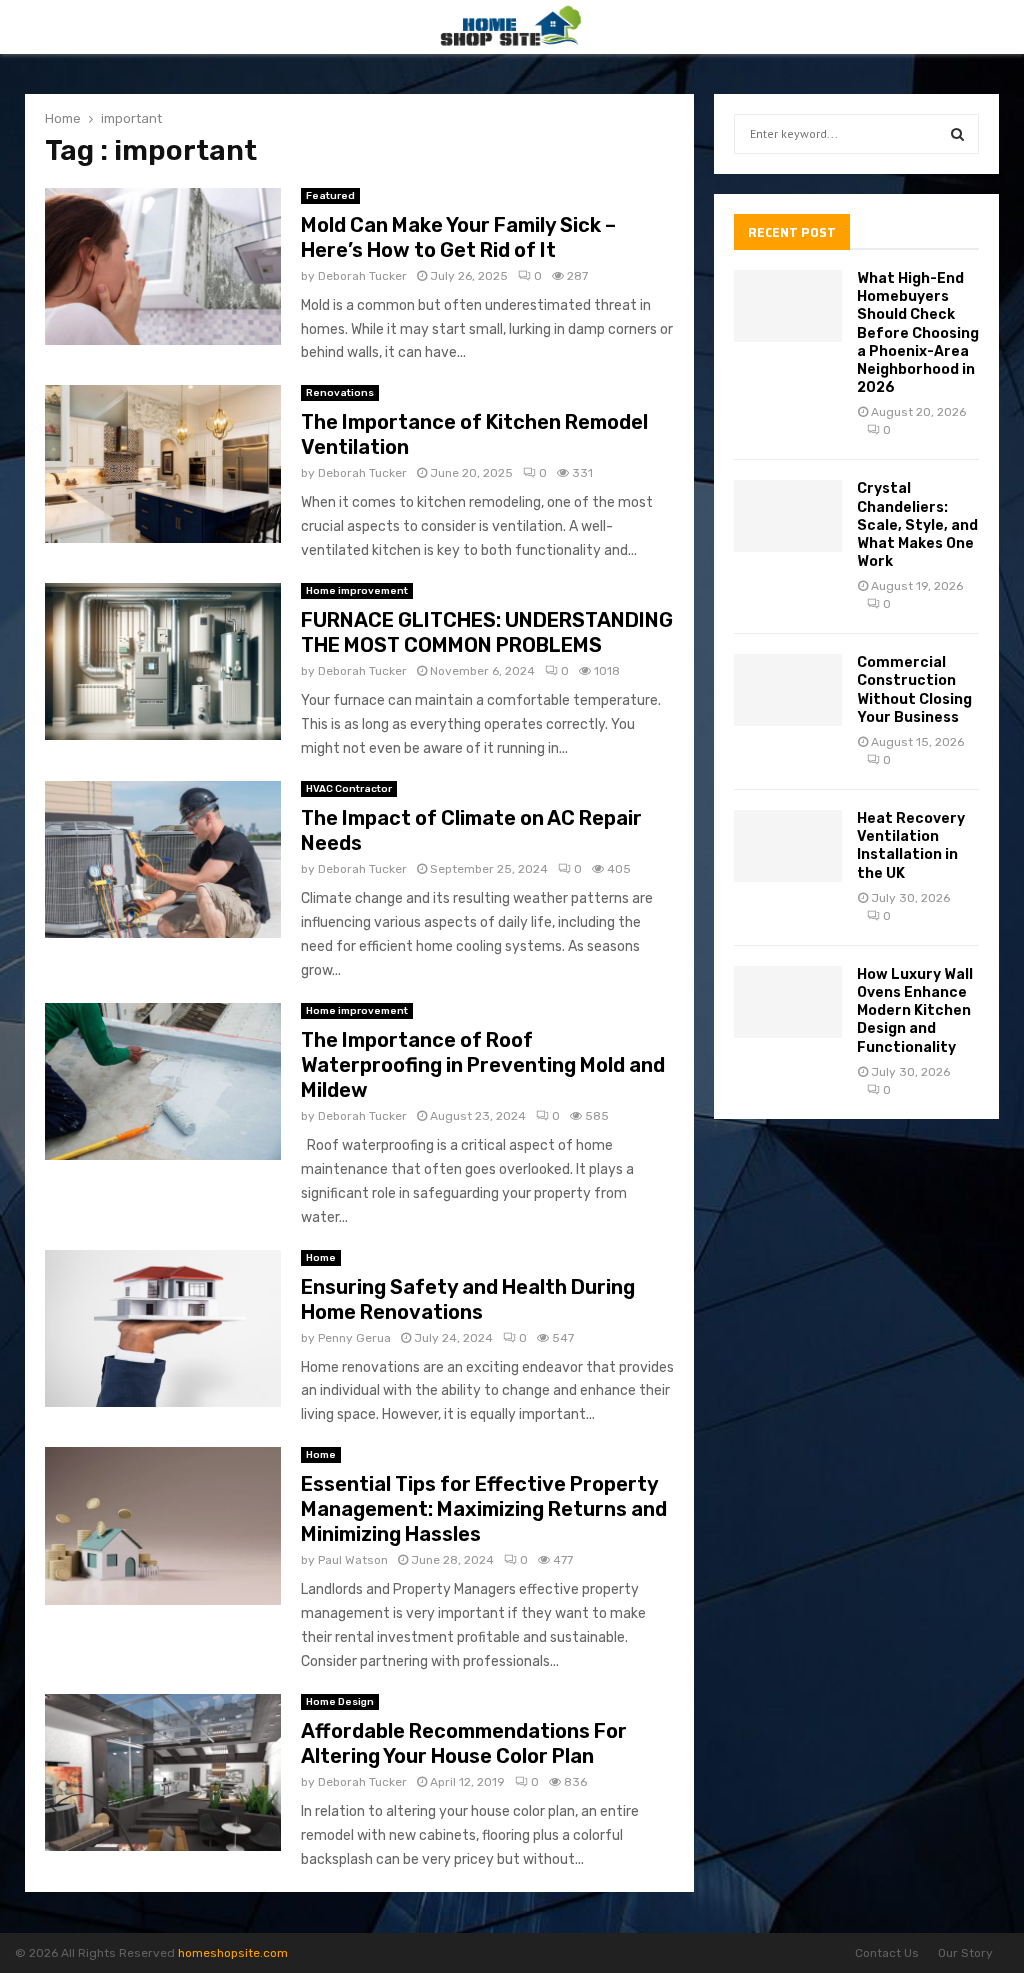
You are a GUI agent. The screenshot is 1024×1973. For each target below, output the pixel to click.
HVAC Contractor (349, 789)
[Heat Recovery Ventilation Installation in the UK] (788, 846)
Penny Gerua (354, 1338)
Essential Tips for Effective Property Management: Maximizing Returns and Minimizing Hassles (484, 1509)
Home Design (340, 1702)
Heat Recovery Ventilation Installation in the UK (911, 846)
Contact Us (887, 1953)
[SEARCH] (957, 134)
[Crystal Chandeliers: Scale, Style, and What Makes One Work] (788, 516)
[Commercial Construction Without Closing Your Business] (788, 690)
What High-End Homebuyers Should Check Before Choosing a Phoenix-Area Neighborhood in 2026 (918, 333)
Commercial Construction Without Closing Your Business (914, 690)
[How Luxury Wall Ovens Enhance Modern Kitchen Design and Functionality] (788, 1002)
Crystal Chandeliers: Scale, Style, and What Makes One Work (917, 525)
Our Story (965, 1953)
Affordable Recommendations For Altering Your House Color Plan (464, 1743)
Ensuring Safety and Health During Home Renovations (468, 1299)
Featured (330, 196)
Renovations (340, 393)
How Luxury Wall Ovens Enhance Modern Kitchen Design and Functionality (915, 1011)
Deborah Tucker (362, 276)
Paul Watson (353, 1560)
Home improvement (357, 591)
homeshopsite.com (233, 1953)
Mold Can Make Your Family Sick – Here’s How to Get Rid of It (458, 237)
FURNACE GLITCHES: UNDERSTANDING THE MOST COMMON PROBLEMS (487, 632)
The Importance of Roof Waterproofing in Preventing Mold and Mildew (483, 1065)
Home (321, 1258)
